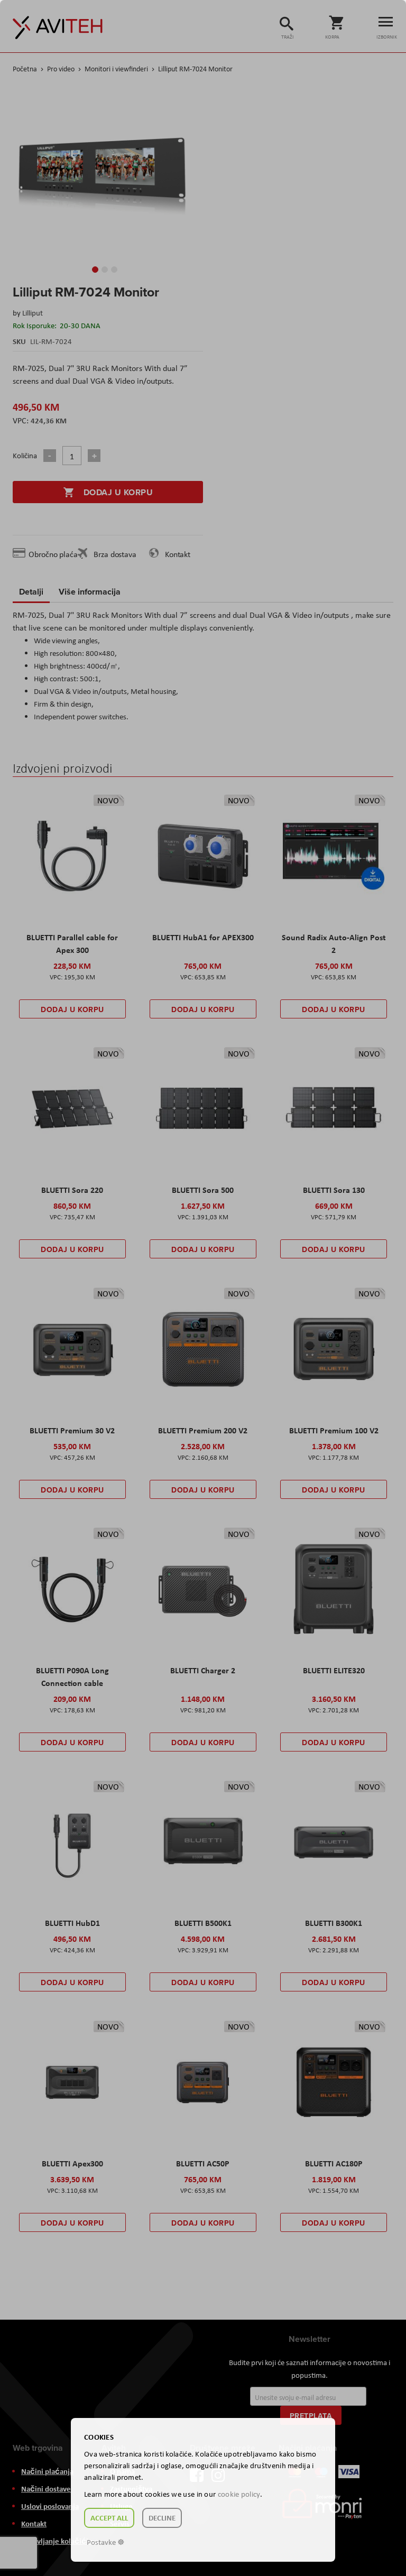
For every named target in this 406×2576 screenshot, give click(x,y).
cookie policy (239, 2494)
